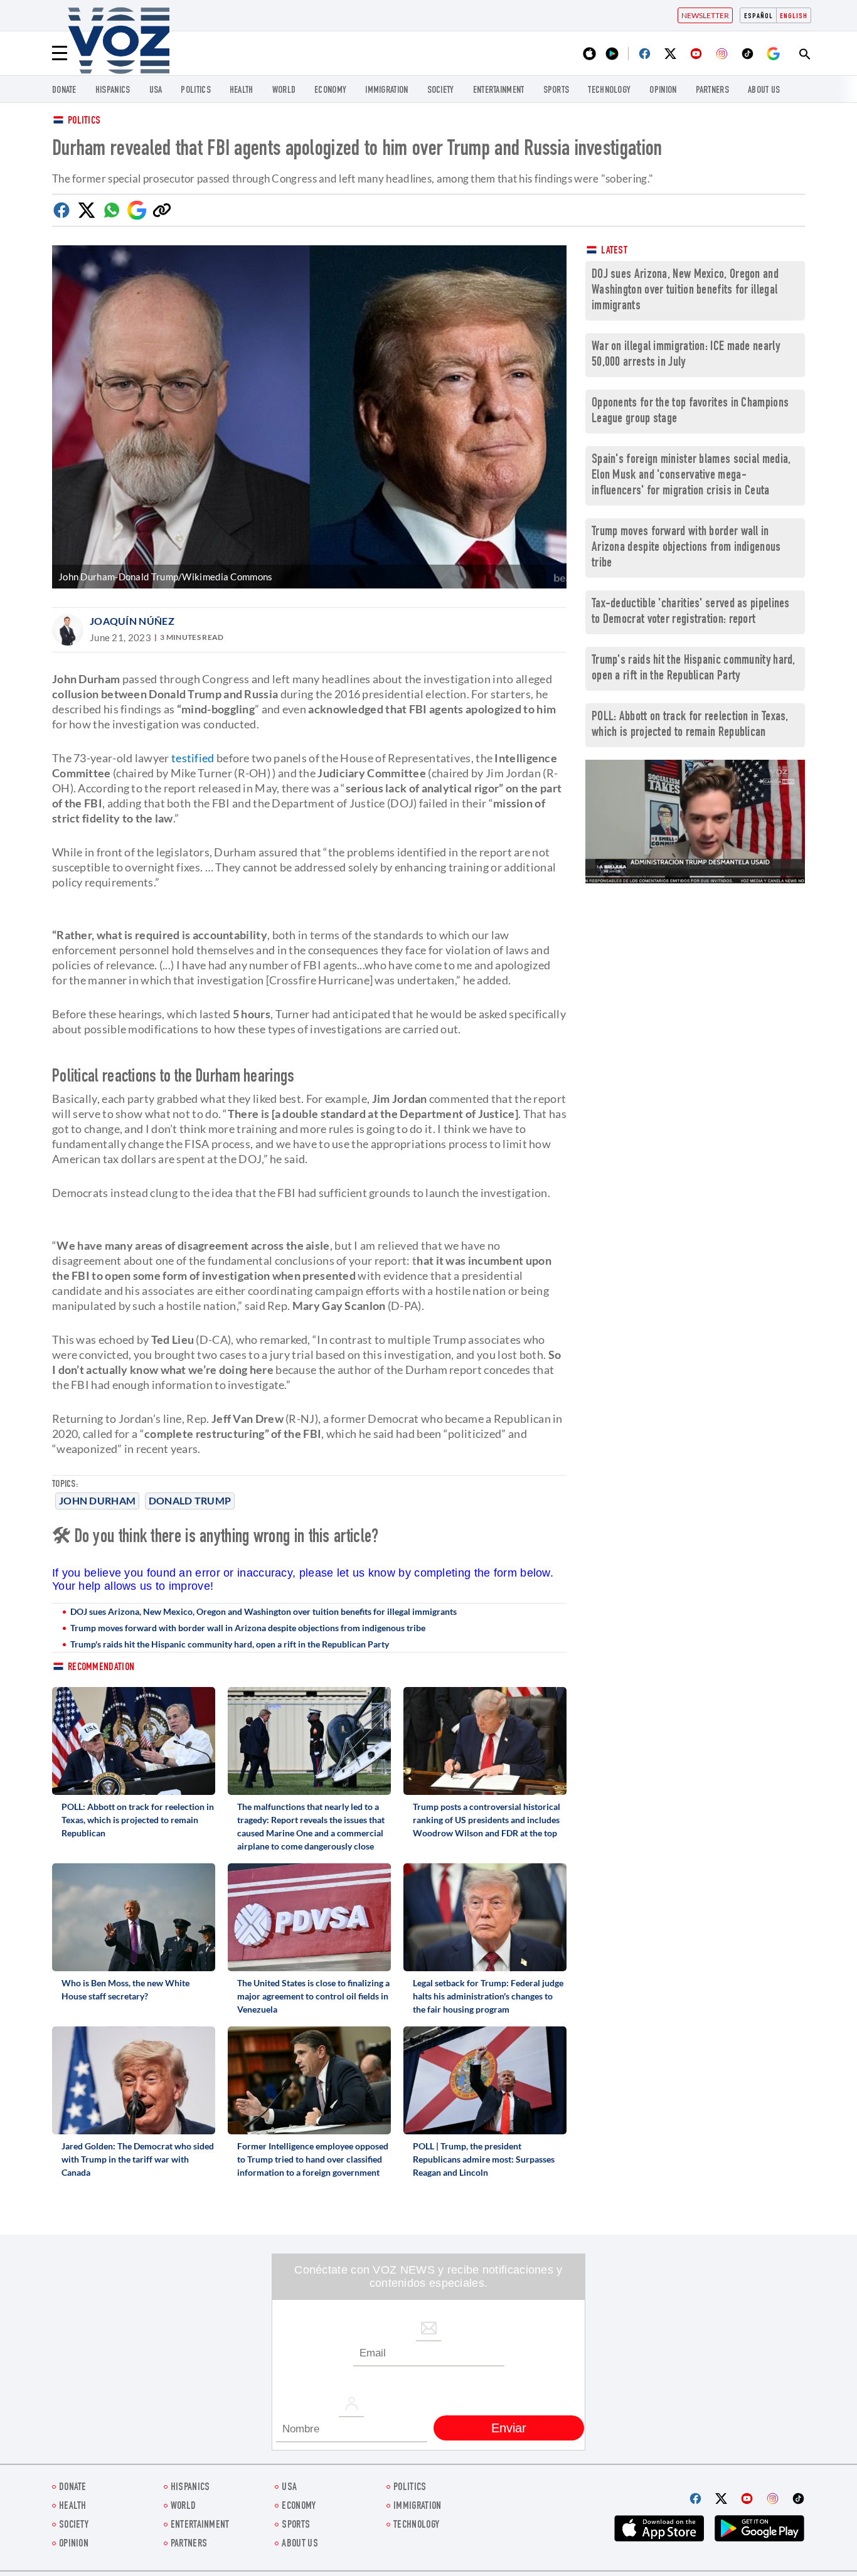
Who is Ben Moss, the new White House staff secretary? (125, 1989)
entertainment (499, 91)
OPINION (663, 91)
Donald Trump (190, 1500)
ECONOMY (330, 91)
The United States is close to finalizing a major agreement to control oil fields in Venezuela (313, 1996)
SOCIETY (441, 91)
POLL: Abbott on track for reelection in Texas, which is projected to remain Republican (138, 1820)
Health (242, 91)
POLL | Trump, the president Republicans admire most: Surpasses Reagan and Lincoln (484, 2159)
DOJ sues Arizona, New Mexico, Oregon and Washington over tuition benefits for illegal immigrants (263, 1611)
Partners (712, 91)
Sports (556, 91)
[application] (695, 822)
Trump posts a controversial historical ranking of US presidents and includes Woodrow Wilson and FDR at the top (487, 1820)
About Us (764, 91)
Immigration (386, 91)
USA (156, 91)
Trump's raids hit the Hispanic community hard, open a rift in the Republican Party (230, 1644)
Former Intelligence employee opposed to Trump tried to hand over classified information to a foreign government (313, 2159)
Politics (84, 121)
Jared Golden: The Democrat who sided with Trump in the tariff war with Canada (138, 2159)
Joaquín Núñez (132, 621)
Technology (609, 91)
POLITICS (195, 91)
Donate (64, 91)
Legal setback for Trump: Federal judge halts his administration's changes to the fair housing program (488, 1996)
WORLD (284, 91)
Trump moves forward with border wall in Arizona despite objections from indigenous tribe (248, 1628)
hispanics (113, 91)
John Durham (97, 1500)
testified (192, 758)
